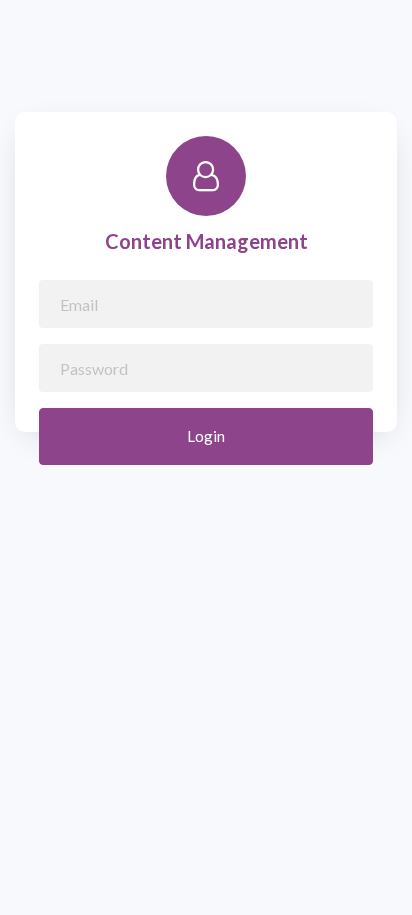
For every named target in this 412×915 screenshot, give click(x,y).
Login (206, 436)
